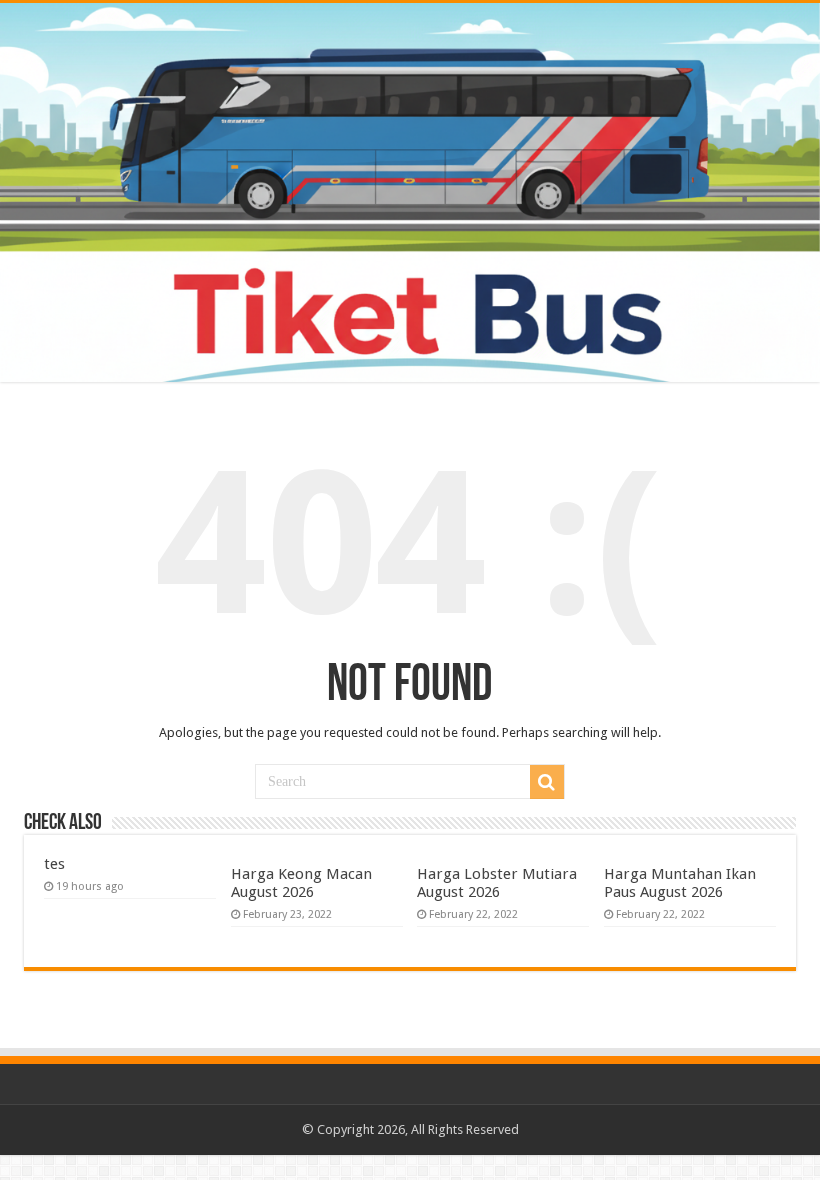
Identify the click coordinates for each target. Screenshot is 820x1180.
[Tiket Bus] (410, 192)
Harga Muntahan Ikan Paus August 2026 (680, 883)
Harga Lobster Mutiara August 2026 (497, 883)
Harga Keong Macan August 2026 (301, 883)
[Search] (547, 782)
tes (54, 864)
